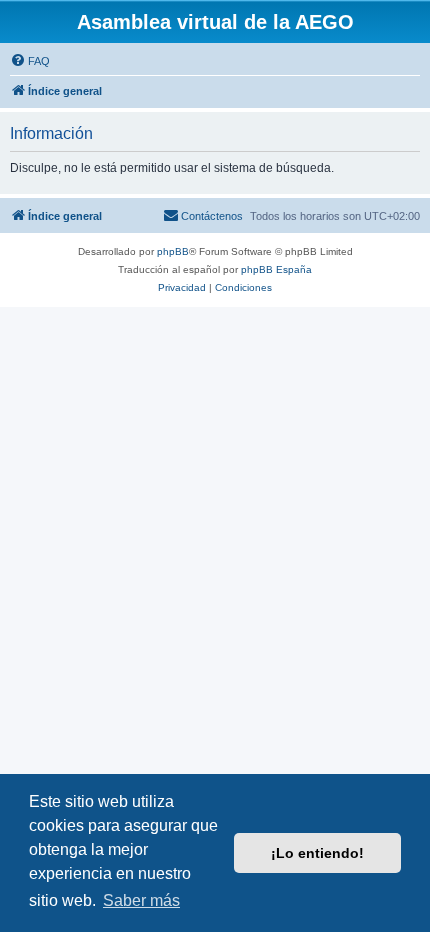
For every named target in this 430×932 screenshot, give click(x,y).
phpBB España (276, 269)
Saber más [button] (141, 900)
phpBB (173, 251)
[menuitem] (30, 61)
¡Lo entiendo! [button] (317, 853)
